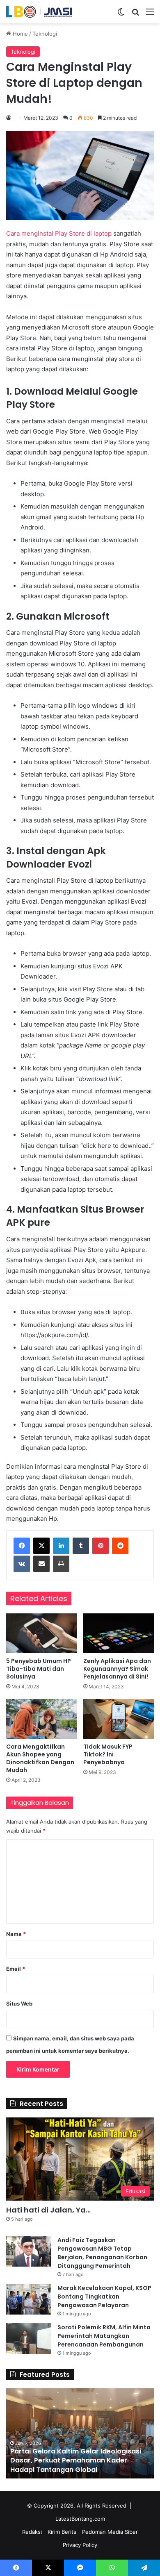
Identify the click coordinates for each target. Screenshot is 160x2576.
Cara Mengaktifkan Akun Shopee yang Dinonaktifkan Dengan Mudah (40, 1758)
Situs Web (19, 2004)
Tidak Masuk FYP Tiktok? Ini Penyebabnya (108, 1754)
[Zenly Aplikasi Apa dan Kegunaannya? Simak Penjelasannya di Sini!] (119, 1633)
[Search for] (135, 15)
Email (16, 1969)
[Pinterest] (101, 1546)
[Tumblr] (81, 1546)
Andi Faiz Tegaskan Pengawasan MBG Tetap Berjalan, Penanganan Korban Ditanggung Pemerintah (102, 2253)
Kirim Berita (62, 2532)
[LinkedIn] (61, 1546)
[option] (80, 2433)
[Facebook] (22, 1546)
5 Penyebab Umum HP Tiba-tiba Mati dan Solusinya (39, 1669)
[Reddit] (120, 1546)
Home (19, 34)
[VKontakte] (22, 1564)
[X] (41, 1546)
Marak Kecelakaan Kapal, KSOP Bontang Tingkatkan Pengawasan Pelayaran (104, 2297)
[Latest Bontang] (39, 12)
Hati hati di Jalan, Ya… (48, 2210)
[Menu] (150, 15)
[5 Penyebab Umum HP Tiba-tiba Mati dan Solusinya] (41, 1633)
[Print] (61, 1564)
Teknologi (45, 34)
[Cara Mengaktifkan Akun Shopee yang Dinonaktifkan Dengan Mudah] (41, 1719)
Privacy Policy (80, 2545)
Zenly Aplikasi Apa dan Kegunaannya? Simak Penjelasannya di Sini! (117, 1669)
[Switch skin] (121, 15)
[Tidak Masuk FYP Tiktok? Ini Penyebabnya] (119, 1719)
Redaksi (32, 2532)
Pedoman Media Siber (110, 2532)
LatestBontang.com (80, 2519)
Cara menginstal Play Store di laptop (59, 233)
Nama (16, 1934)
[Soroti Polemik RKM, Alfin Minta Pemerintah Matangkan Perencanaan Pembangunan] (29, 2339)
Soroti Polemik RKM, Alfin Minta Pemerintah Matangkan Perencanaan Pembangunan (104, 2336)
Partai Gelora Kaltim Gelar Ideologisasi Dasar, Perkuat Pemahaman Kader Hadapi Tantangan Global (76, 2460)
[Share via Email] (41, 1564)
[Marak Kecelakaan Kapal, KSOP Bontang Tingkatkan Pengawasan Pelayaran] (29, 2299)
